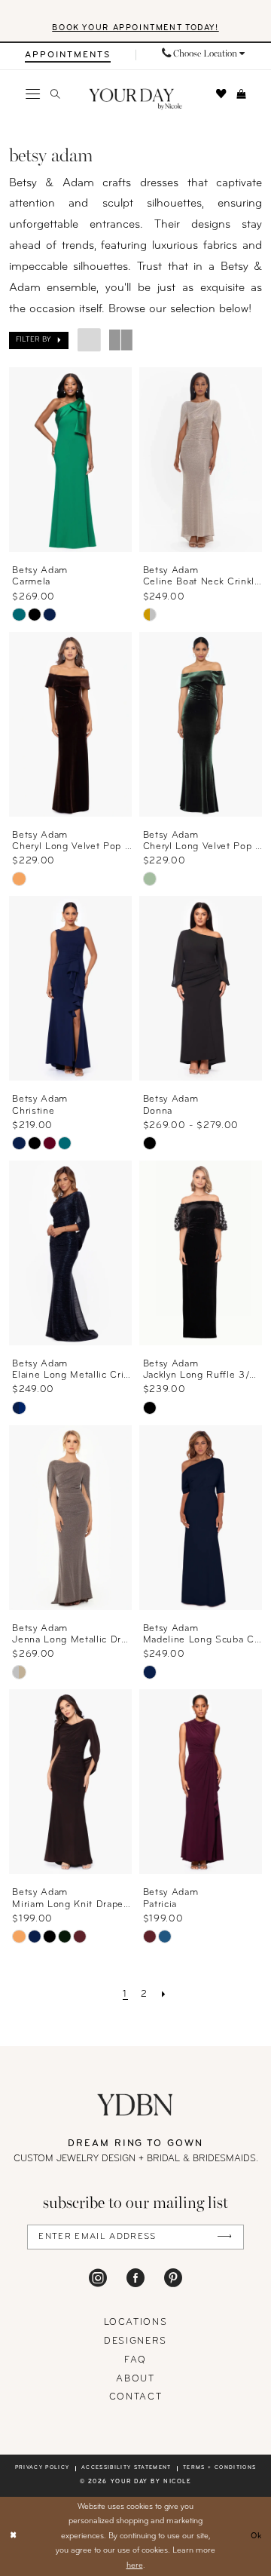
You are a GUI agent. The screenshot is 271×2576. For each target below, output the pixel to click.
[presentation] (71, 460)
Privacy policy (43, 2468)
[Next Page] (164, 1995)
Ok (257, 2536)
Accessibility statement (126, 2468)
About (135, 2379)
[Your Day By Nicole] (135, 2105)
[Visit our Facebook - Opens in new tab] (135, 2278)
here (135, 2566)
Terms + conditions (219, 2468)
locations (136, 2323)
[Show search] (55, 94)
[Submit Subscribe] (224, 2237)
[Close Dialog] (13, 2537)
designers (135, 2341)
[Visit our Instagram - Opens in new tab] (98, 2278)
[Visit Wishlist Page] (221, 94)
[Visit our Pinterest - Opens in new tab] (173, 2278)
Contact (136, 2397)
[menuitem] (68, 55)
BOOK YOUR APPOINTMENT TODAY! (135, 28)
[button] (32, 94)
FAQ (135, 2360)
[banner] (135, 100)
